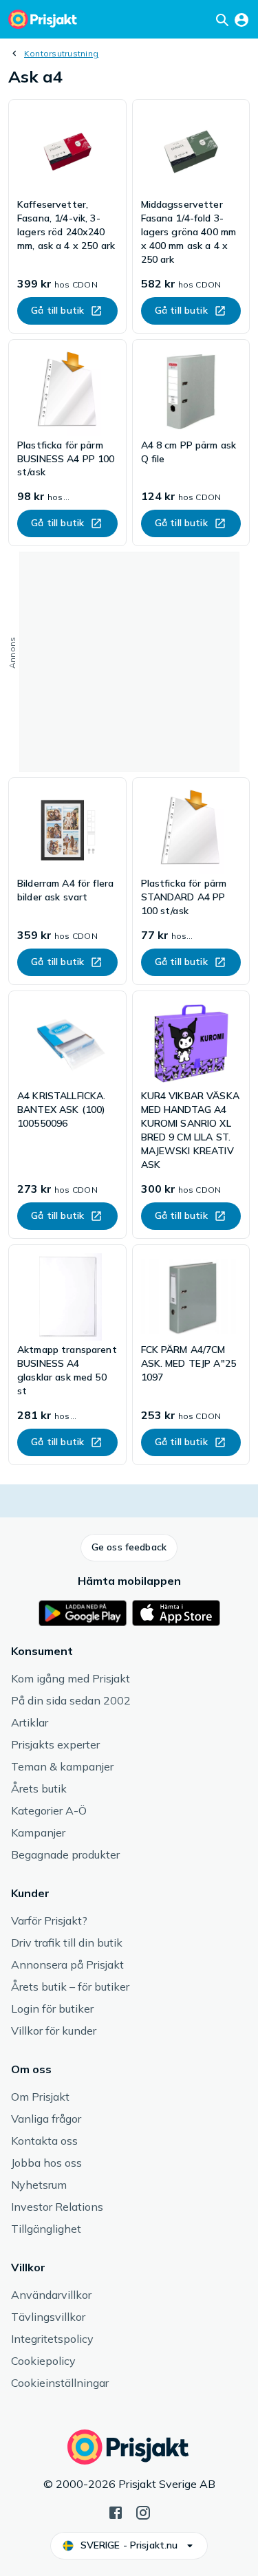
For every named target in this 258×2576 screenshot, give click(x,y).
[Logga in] (241, 19)
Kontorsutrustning (61, 53)
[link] (67, 216)
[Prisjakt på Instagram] (143, 2511)
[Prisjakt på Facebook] (116, 2511)
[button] (129, 1548)
